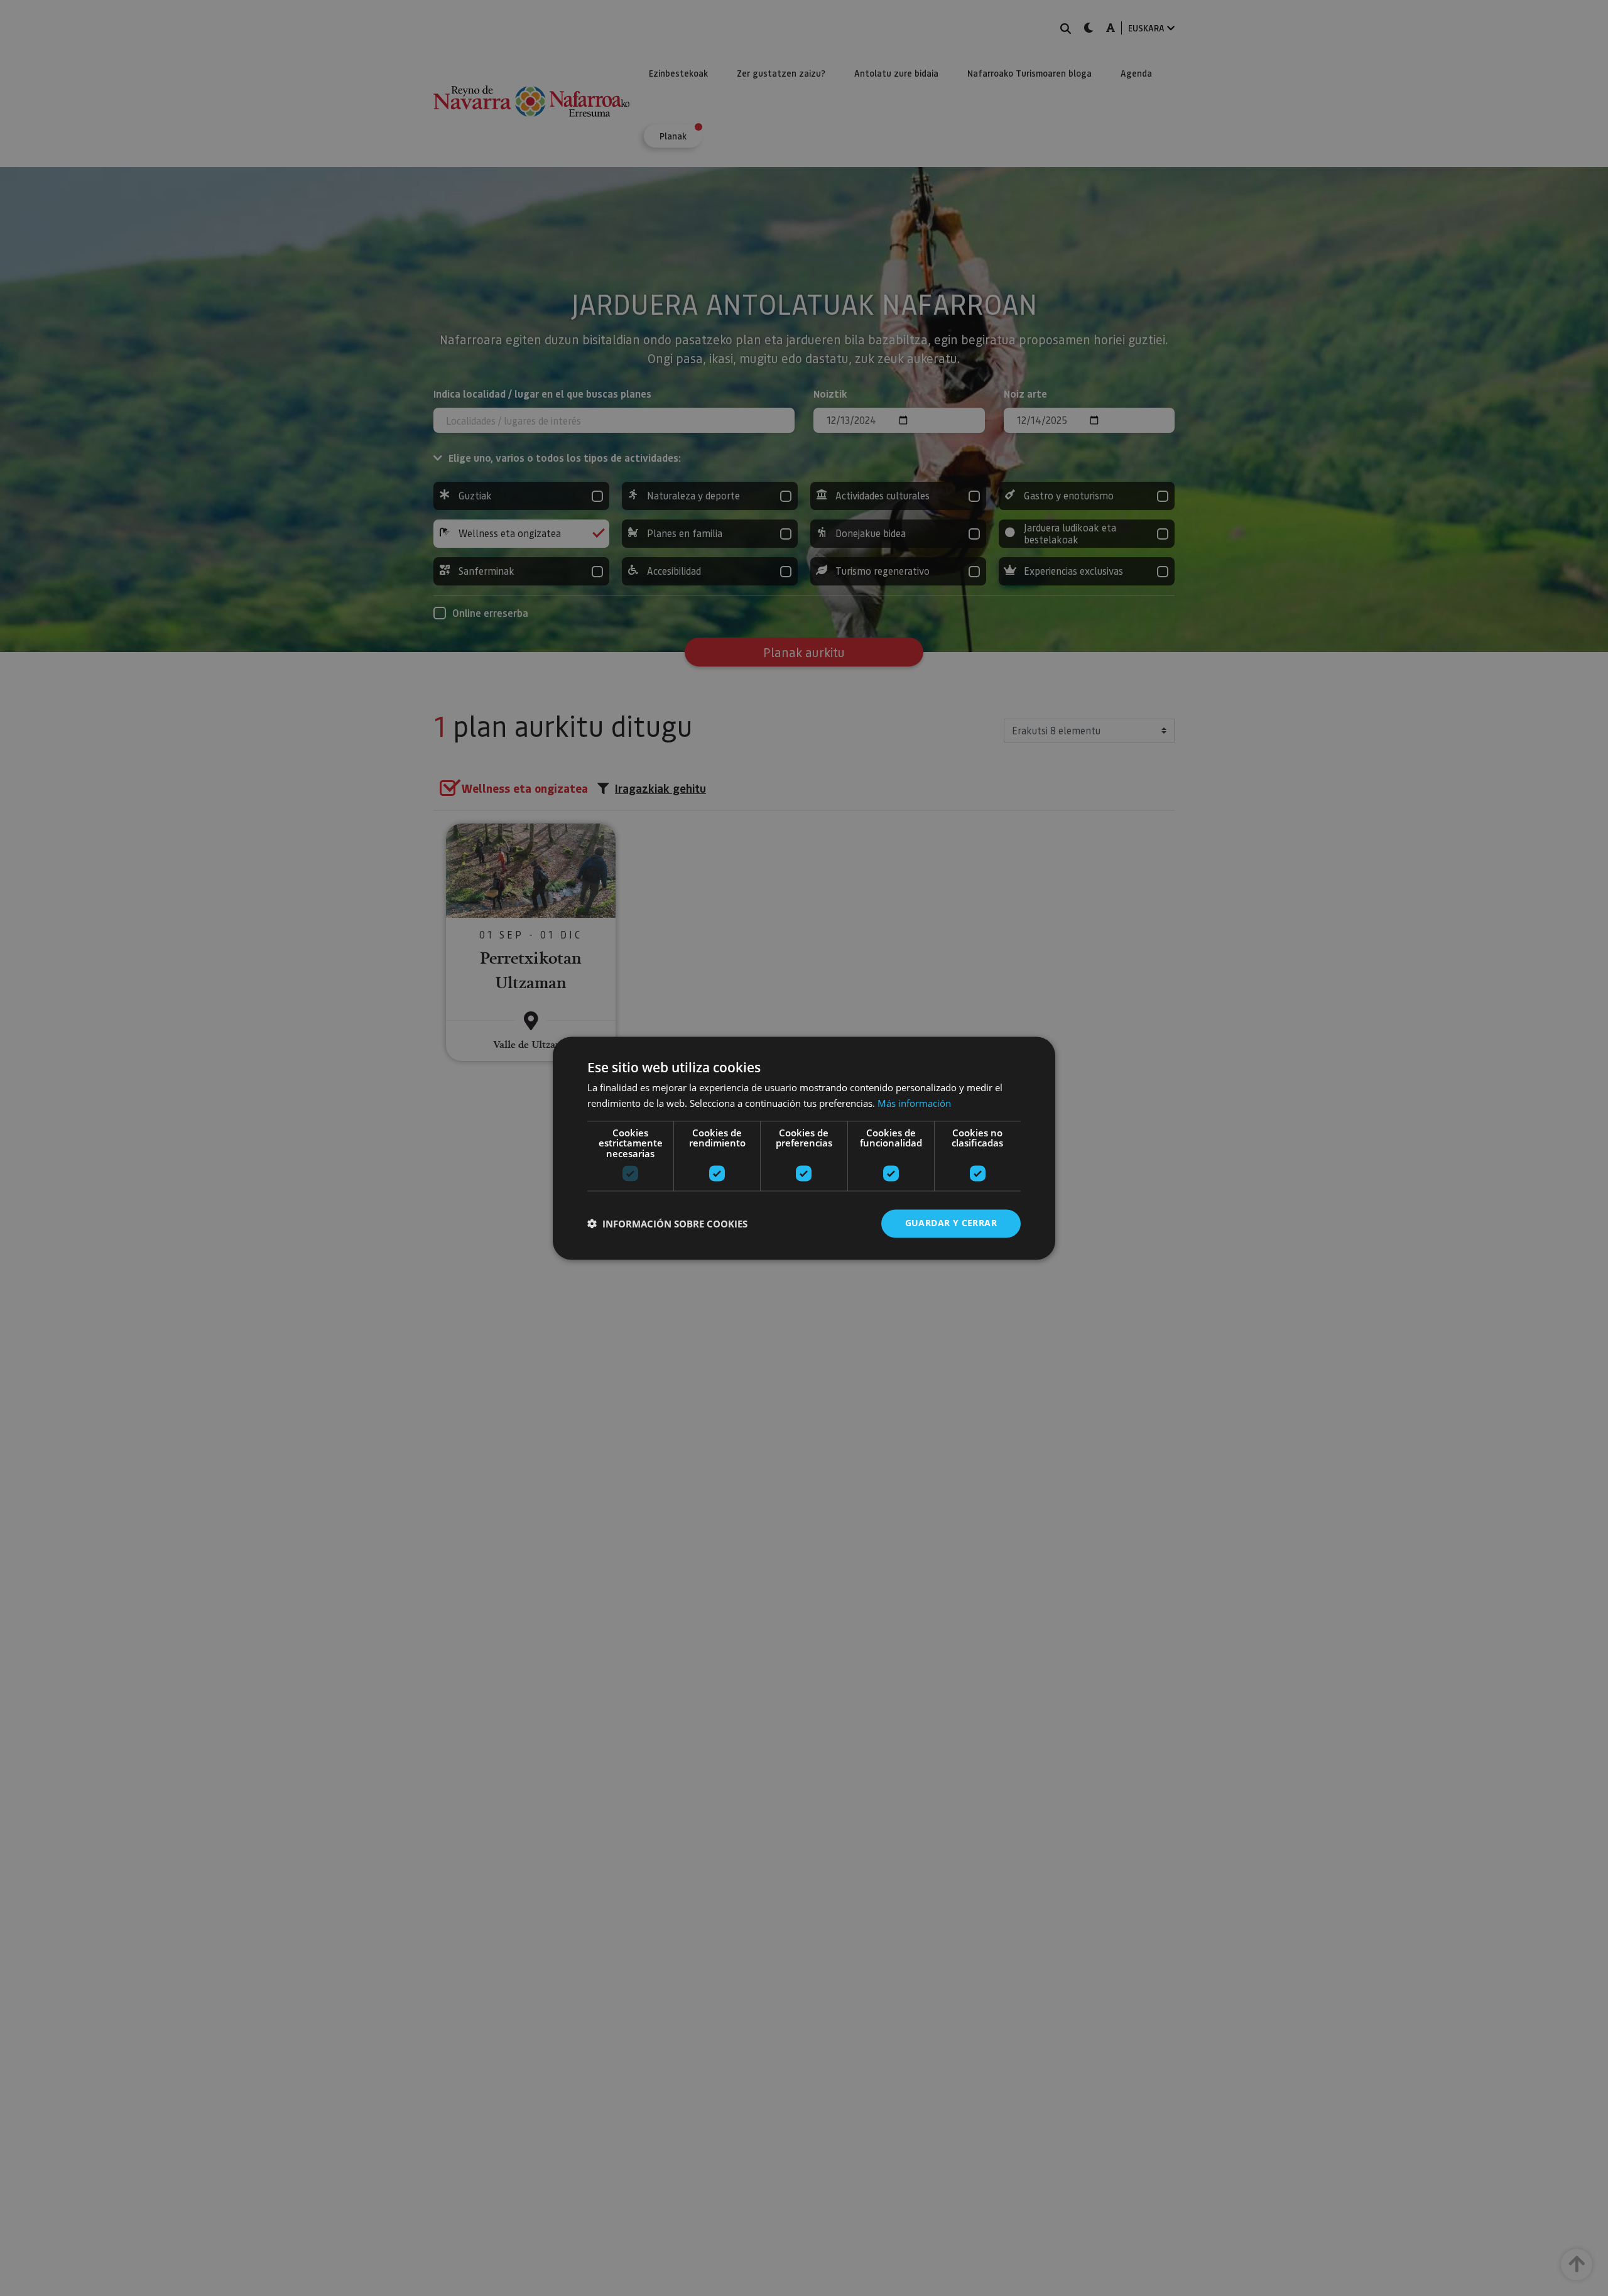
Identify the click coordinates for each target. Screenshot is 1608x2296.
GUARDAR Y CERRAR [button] (951, 1223)
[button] (667, 1224)
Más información (914, 1103)
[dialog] (804, 1148)
